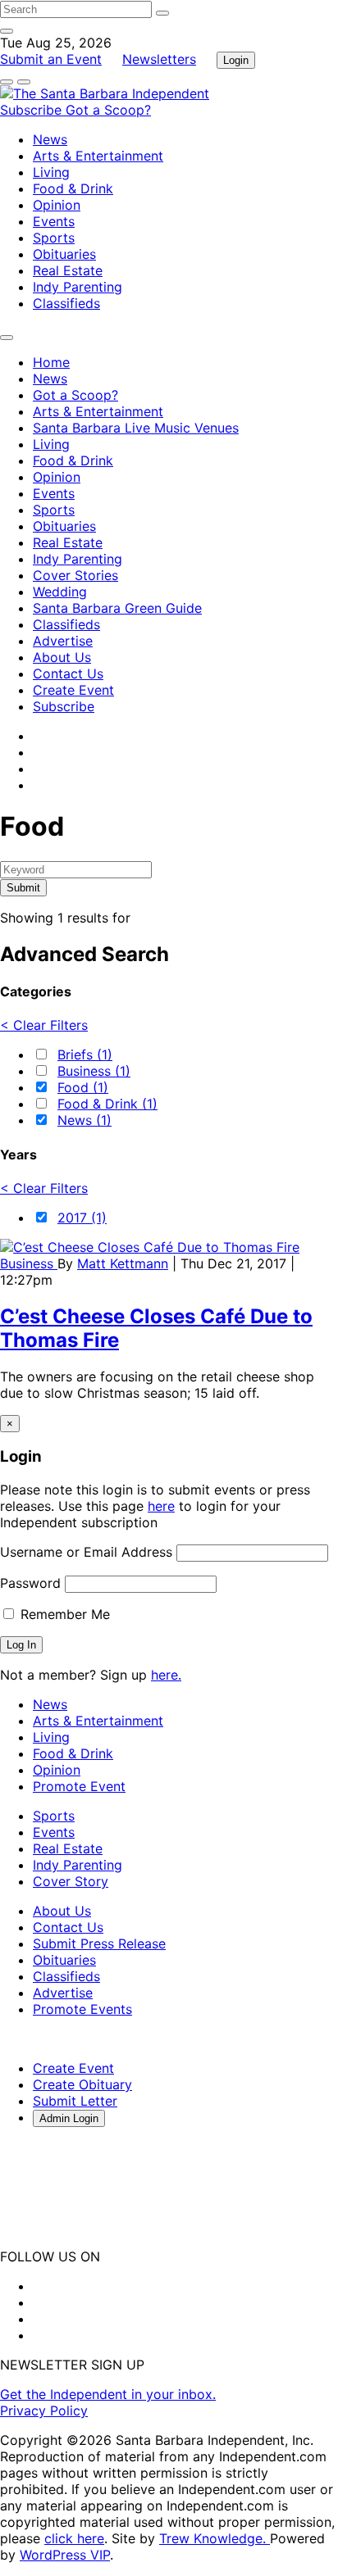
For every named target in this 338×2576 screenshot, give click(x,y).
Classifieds (66, 303)
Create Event (73, 690)
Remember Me (63, 1614)
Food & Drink (73, 188)
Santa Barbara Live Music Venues (136, 428)
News (50, 139)
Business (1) (94, 1071)
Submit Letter (75, 2101)
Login (236, 60)
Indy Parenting (78, 287)
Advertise (63, 641)
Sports (54, 238)
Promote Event (79, 1786)
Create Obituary (82, 2084)
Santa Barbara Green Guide (117, 608)
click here (74, 2538)
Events (54, 221)
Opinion (57, 205)
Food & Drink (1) (107, 1104)
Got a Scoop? (108, 110)
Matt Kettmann (123, 1263)
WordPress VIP (65, 2555)
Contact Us (68, 673)
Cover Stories (75, 575)
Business (29, 1263)
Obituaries (64, 254)
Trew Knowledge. (215, 2538)
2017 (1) (82, 1218)
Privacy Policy (44, 2410)
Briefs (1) (85, 1054)
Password (30, 1583)
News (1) (84, 1120)
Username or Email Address (86, 1552)
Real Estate (68, 270)
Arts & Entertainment (98, 156)
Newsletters (159, 59)
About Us (62, 657)
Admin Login (69, 2118)
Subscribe (33, 110)
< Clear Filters (44, 1025)
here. (166, 1675)
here (161, 1506)
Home (51, 362)
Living (51, 172)
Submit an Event (51, 59)
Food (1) (83, 1087)
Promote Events (82, 2009)
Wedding (60, 592)
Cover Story (71, 1881)
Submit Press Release (99, 1943)
